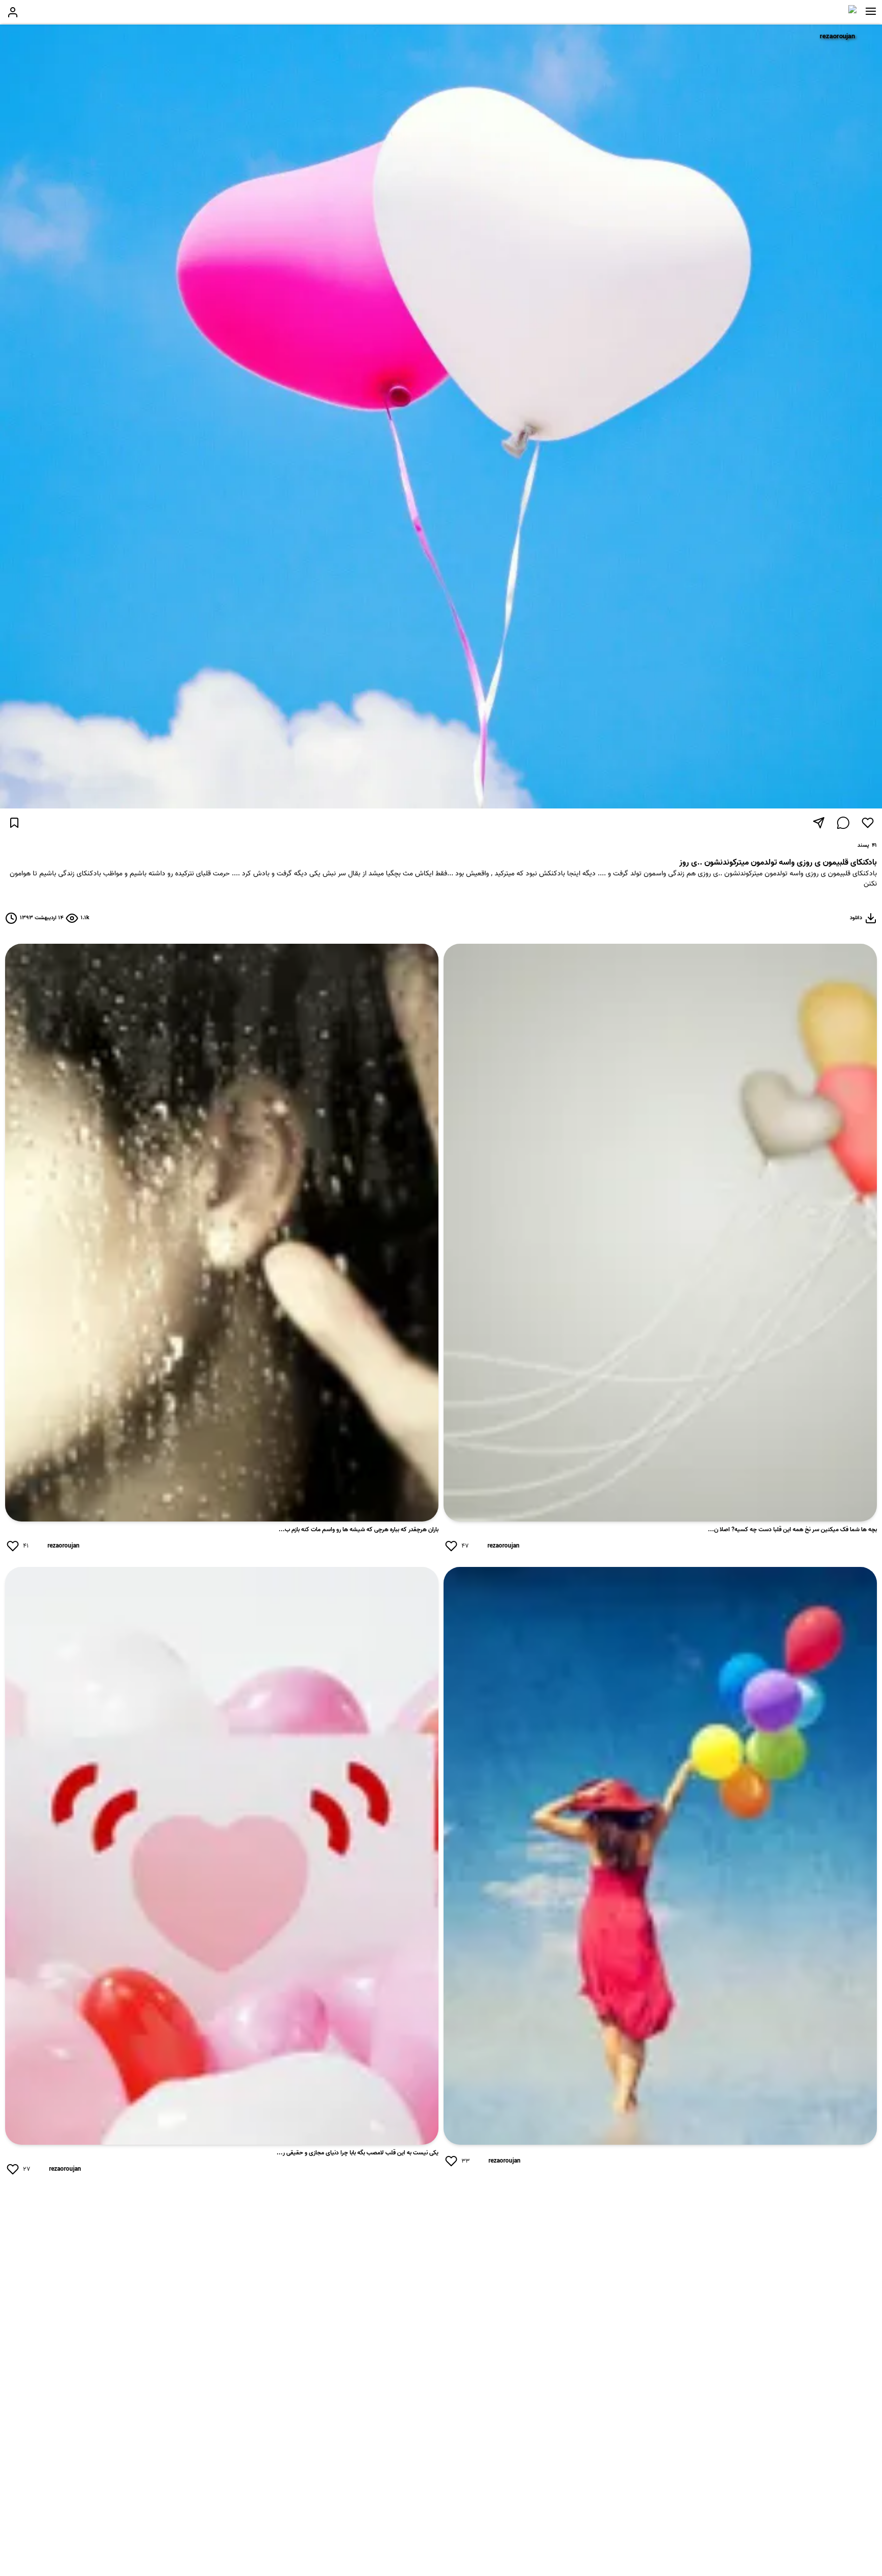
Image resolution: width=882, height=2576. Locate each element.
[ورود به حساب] (13, 12)
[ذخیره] (14, 823)
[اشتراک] (819, 823)
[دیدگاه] (843, 823)
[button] (871, 11)
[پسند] (868, 823)
